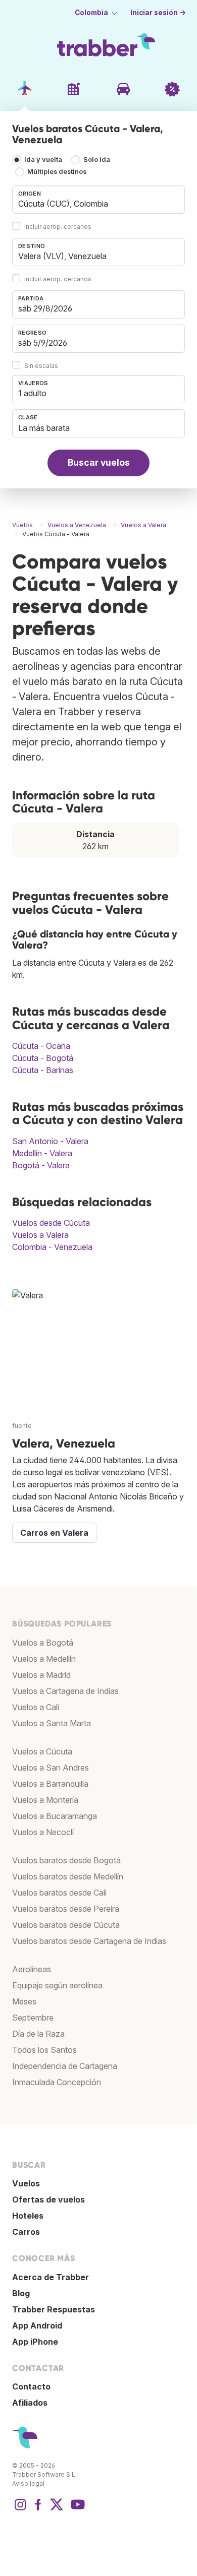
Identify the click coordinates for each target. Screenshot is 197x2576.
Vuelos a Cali (36, 1707)
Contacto (31, 2386)
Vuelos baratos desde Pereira (66, 1909)
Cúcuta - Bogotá (43, 1058)
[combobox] (98, 200)
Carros (26, 2232)
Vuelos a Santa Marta (52, 1723)
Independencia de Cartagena (65, 2066)
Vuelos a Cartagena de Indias (65, 1691)
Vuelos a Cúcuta (42, 1751)
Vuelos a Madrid (41, 1675)
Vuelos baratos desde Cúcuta (66, 1925)
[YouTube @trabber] (76, 2509)
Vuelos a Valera (40, 1235)
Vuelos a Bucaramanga (55, 1816)
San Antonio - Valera (50, 1141)
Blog (21, 2293)
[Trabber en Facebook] (38, 2509)
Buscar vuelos (99, 462)
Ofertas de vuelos (48, 2200)
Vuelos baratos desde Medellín (68, 1876)
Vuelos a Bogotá (43, 1643)
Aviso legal (28, 2484)
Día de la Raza (38, 2034)
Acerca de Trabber (51, 2277)
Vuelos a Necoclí (43, 1832)
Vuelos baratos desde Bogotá (66, 1860)
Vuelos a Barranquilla (50, 1784)
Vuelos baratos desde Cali (59, 1893)
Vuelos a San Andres (51, 1768)
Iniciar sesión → (158, 13)
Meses (24, 2001)
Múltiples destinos (57, 172)
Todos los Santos (44, 2050)
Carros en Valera (54, 1533)
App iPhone (35, 2342)
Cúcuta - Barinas (43, 1070)
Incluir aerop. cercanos (58, 227)
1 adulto (32, 393)
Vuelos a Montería (45, 1800)
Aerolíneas (32, 1969)
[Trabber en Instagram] (20, 2509)
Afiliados (30, 2403)
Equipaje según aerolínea (57, 1985)
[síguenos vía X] (57, 2509)
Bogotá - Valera (41, 1165)
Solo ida (97, 160)
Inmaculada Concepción (57, 2082)
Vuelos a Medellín (44, 1659)
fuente (22, 1426)
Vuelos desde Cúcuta (51, 1223)
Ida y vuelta (43, 160)
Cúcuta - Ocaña (41, 1046)
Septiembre (33, 2018)
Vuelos (26, 2183)
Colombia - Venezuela (52, 1247)
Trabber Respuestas (54, 2309)
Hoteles (28, 2216)
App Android (37, 2326)
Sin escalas (41, 366)
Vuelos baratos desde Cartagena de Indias (89, 1941)
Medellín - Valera (42, 1153)
